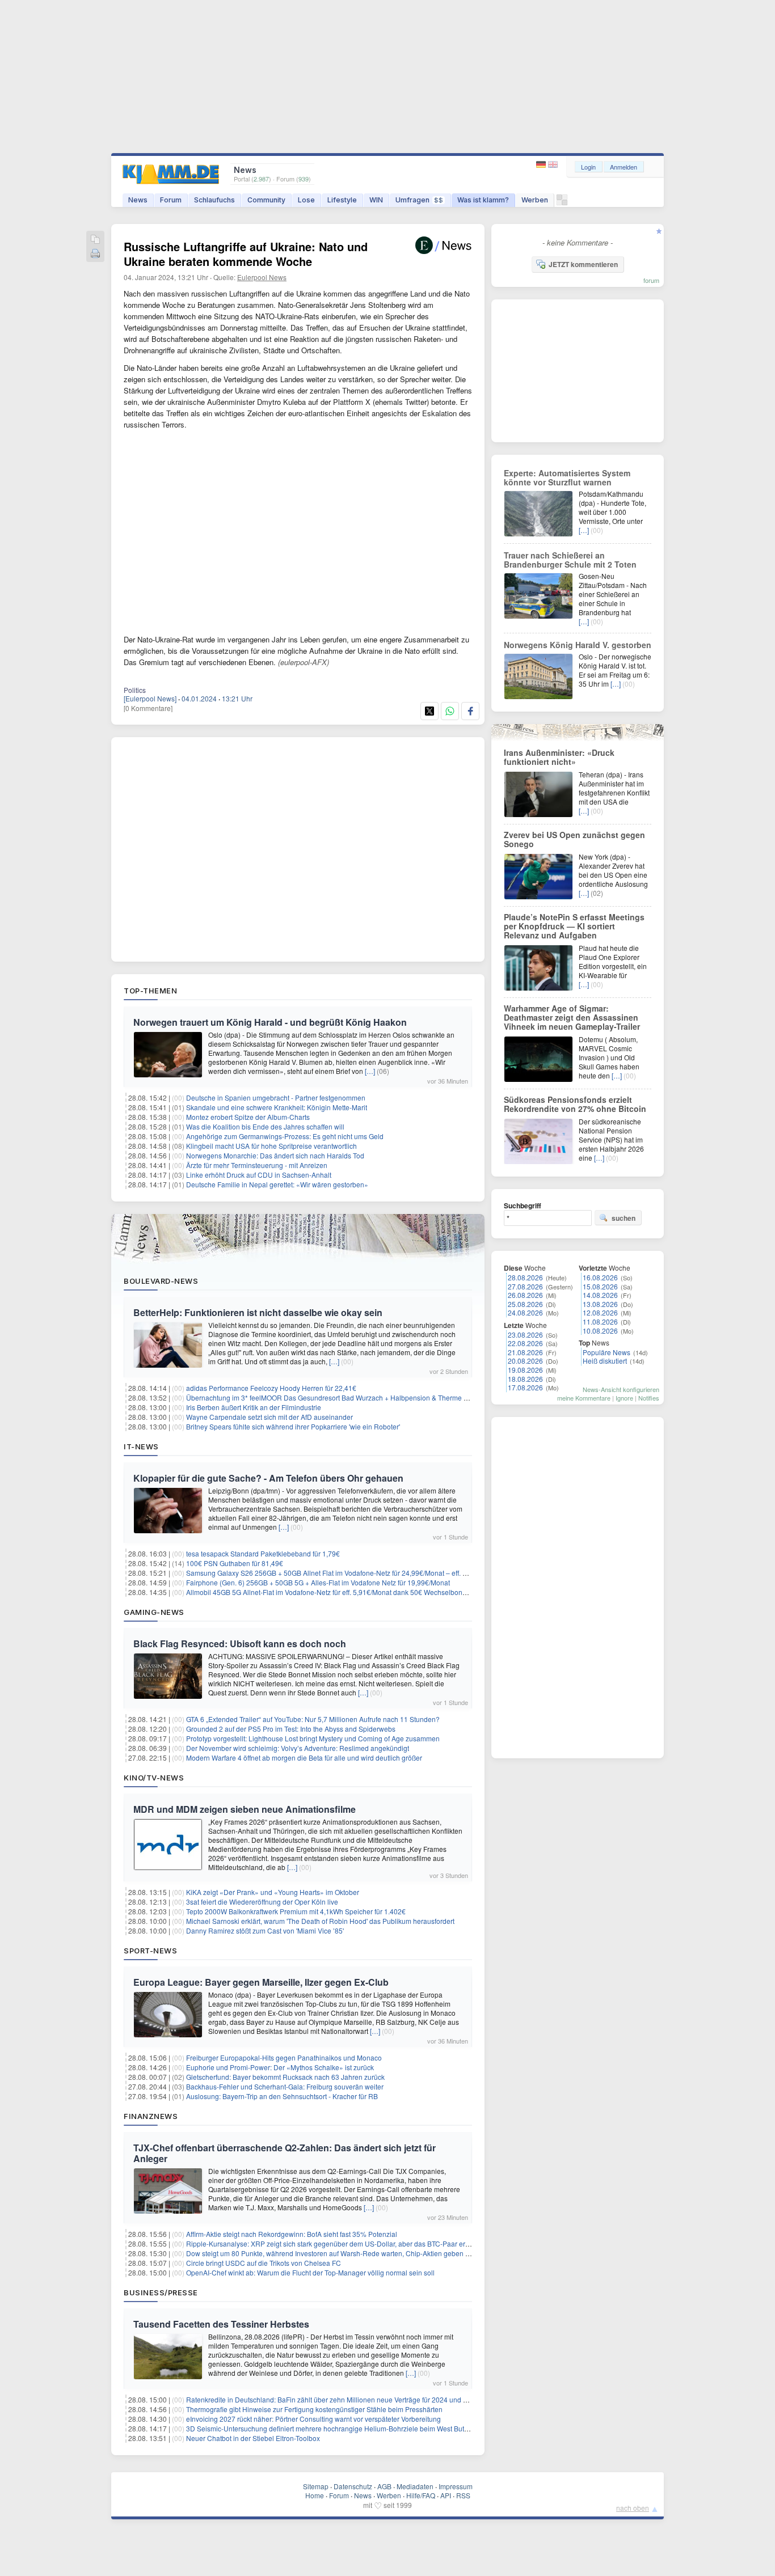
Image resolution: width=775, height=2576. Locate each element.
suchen (624, 1218)
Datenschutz (353, 2486)
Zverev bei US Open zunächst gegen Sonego (574, 839)
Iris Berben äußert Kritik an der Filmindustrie (254, 1407)
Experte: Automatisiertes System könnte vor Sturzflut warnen (567, 477)
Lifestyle (342, 200)
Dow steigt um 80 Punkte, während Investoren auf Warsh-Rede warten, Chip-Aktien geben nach (333, 2253)
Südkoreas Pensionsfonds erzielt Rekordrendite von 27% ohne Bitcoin (575, 1104)
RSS (463, 2495)
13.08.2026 (600, 1304)
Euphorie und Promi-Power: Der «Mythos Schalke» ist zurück (280, 2067)
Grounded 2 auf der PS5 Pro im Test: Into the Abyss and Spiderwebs (291, 1729)
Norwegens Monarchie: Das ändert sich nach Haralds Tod (275, 1155)
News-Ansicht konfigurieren (621, 1389)
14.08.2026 (600, 1295)
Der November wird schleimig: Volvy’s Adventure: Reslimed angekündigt (298, 1748)
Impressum (456, 2486)
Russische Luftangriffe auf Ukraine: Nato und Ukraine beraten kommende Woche (246, 254)
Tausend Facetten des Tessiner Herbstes (221, 2324)
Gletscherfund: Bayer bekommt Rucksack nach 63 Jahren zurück (285, 2077)
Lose (306, 200)
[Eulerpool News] (150, 698)
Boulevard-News (161, 1281)
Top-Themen (150, 991)
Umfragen (419, 200)
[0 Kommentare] (148, 708)
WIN (376, 200)
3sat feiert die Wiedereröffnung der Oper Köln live (262, 1902)
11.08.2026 (600, 1321)
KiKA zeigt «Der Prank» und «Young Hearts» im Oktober (273, 1892)
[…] (370, 1071)
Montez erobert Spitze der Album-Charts (248, 1117)
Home (315, 2495)
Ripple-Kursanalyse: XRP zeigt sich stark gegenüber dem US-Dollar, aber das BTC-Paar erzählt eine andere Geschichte (371, 2243)
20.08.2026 (525, 1361)
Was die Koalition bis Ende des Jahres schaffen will (265, 1126)
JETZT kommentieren (583, 264)
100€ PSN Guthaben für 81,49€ (235, 1563)
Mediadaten (415, 2486)
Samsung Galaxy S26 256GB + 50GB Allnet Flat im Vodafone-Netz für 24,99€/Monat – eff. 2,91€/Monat (344, 1573)
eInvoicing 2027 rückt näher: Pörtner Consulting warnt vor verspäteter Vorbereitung (313, 2419)
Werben (535, 200)
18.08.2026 (525, 1379)
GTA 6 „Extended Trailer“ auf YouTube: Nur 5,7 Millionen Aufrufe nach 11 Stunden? (313, 1719)
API (446, 2495)
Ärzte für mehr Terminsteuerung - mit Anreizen (257, 1165)
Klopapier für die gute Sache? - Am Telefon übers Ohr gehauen (268, 1478)
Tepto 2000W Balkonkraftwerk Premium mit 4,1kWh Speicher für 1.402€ (296, 1911)
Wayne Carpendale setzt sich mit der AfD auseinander (269, 1417)
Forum (171, 200)
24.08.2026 (525, 1312)
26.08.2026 (525, 1295)
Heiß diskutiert (605, 1361)
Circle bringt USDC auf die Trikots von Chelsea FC (264, 2263)
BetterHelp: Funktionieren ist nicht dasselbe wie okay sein (258, 1312)
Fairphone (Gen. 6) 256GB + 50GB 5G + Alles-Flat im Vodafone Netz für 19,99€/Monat (318, 1582)
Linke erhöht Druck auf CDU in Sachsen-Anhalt (259, 1175)
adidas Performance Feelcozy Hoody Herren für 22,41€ (271, 1388)
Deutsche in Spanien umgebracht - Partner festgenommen (276, 1097)
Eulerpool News (262, 277)
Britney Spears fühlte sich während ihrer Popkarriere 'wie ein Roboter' (293, 1426)
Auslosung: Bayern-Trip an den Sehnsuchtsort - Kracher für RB (282, 2096)
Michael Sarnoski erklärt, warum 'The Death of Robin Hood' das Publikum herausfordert (320, 1921)
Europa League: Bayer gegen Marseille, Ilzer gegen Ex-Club (261, 1982)
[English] (553, 165)
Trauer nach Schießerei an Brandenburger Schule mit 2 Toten (570, 560)
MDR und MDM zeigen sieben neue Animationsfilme (245, 1809)
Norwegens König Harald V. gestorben (578, 645)
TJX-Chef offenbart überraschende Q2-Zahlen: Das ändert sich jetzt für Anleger (285, 2153)
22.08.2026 (525, 1343)
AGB (384, 2486)
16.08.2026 (600, 1277)
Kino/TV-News (154, 1778)
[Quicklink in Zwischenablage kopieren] (95, 240)
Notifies (649, 1398)
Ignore (624, 1398)
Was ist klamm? (483, 200)
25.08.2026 (525, 1304)
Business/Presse (161, 2292)
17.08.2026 (525, 1387)
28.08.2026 (525, 1277)
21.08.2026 (525, 1352)
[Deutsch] (542, 165)
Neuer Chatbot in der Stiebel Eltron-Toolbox (253, 2438)
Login (588, 167)
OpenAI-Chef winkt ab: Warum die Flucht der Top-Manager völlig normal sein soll (310, 2272)
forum (651, 280)
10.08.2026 (600, 1331)
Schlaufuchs (214, 200)
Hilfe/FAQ (421, 2495)
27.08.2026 (525, 1286)
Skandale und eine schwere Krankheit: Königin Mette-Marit (277, 1107)
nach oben (633, 2508)
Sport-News (150, 1951)
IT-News (141, 1446)
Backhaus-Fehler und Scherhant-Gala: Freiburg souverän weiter (285, 2086)
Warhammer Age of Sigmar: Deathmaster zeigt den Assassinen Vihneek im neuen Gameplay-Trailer (572, 1017)
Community (266, 200)
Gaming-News (154, 1612)
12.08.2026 (600, 1312)
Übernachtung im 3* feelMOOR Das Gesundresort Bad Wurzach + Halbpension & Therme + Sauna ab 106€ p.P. (358, 1397)
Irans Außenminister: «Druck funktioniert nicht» (559, 757)
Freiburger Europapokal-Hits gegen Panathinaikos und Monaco (284, 2057)
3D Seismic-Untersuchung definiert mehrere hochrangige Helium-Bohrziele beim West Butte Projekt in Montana (358, 2428)
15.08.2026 (600, 1286)
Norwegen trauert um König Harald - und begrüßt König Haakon (270, 1022)
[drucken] (95, 254)
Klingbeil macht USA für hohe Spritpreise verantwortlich (271, 1146)
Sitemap (316, 2486)
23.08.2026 (525, 1334)
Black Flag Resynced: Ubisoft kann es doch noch (240, 1644)
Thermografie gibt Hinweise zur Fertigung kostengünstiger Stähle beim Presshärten (314, 2409)
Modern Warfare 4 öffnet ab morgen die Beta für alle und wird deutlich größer (304, 1757)
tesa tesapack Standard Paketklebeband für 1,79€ (263, 1553)
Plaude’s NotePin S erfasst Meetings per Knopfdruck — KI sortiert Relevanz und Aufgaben (574, 926)
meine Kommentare (584, 1398)
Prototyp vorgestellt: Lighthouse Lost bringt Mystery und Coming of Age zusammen (313, 1738)
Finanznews (151, 2116)
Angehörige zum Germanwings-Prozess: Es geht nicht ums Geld (285, 1136)
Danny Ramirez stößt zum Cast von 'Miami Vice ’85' (265, 1930)
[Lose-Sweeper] (562, 203)
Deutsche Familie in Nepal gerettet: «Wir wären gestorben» (277, 1184)
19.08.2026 (525, 1370)
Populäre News (606, 1352)
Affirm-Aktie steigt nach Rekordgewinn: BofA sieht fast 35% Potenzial (292, 2234)
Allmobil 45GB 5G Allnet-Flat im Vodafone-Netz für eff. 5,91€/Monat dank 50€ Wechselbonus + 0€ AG (341, 1592)
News (138, 200)
